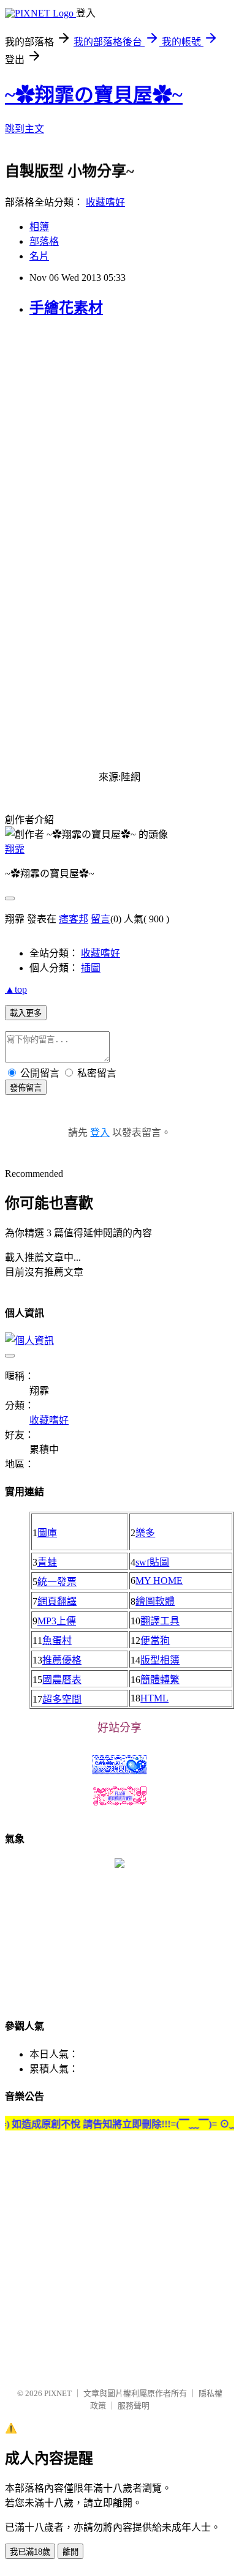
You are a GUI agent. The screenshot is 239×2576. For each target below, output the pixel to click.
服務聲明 (134, 2406)
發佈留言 (26, 1088)
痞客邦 (74, 919)
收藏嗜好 (105, 202)
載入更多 (26, 1013)
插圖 (91, 968)
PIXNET (58, 2393)
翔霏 (15, 849)
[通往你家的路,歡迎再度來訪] (120, 1865)
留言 (101, 919)
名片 (39, 256)
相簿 (39, 227)
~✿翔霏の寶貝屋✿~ (94, 95)
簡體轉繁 (160, 1680)
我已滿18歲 (30, 2552)
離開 (70, 2552)
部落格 (44, 241)
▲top (16, 989)
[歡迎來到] (34, 34)
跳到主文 (25, 129)
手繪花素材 (66, 308)
